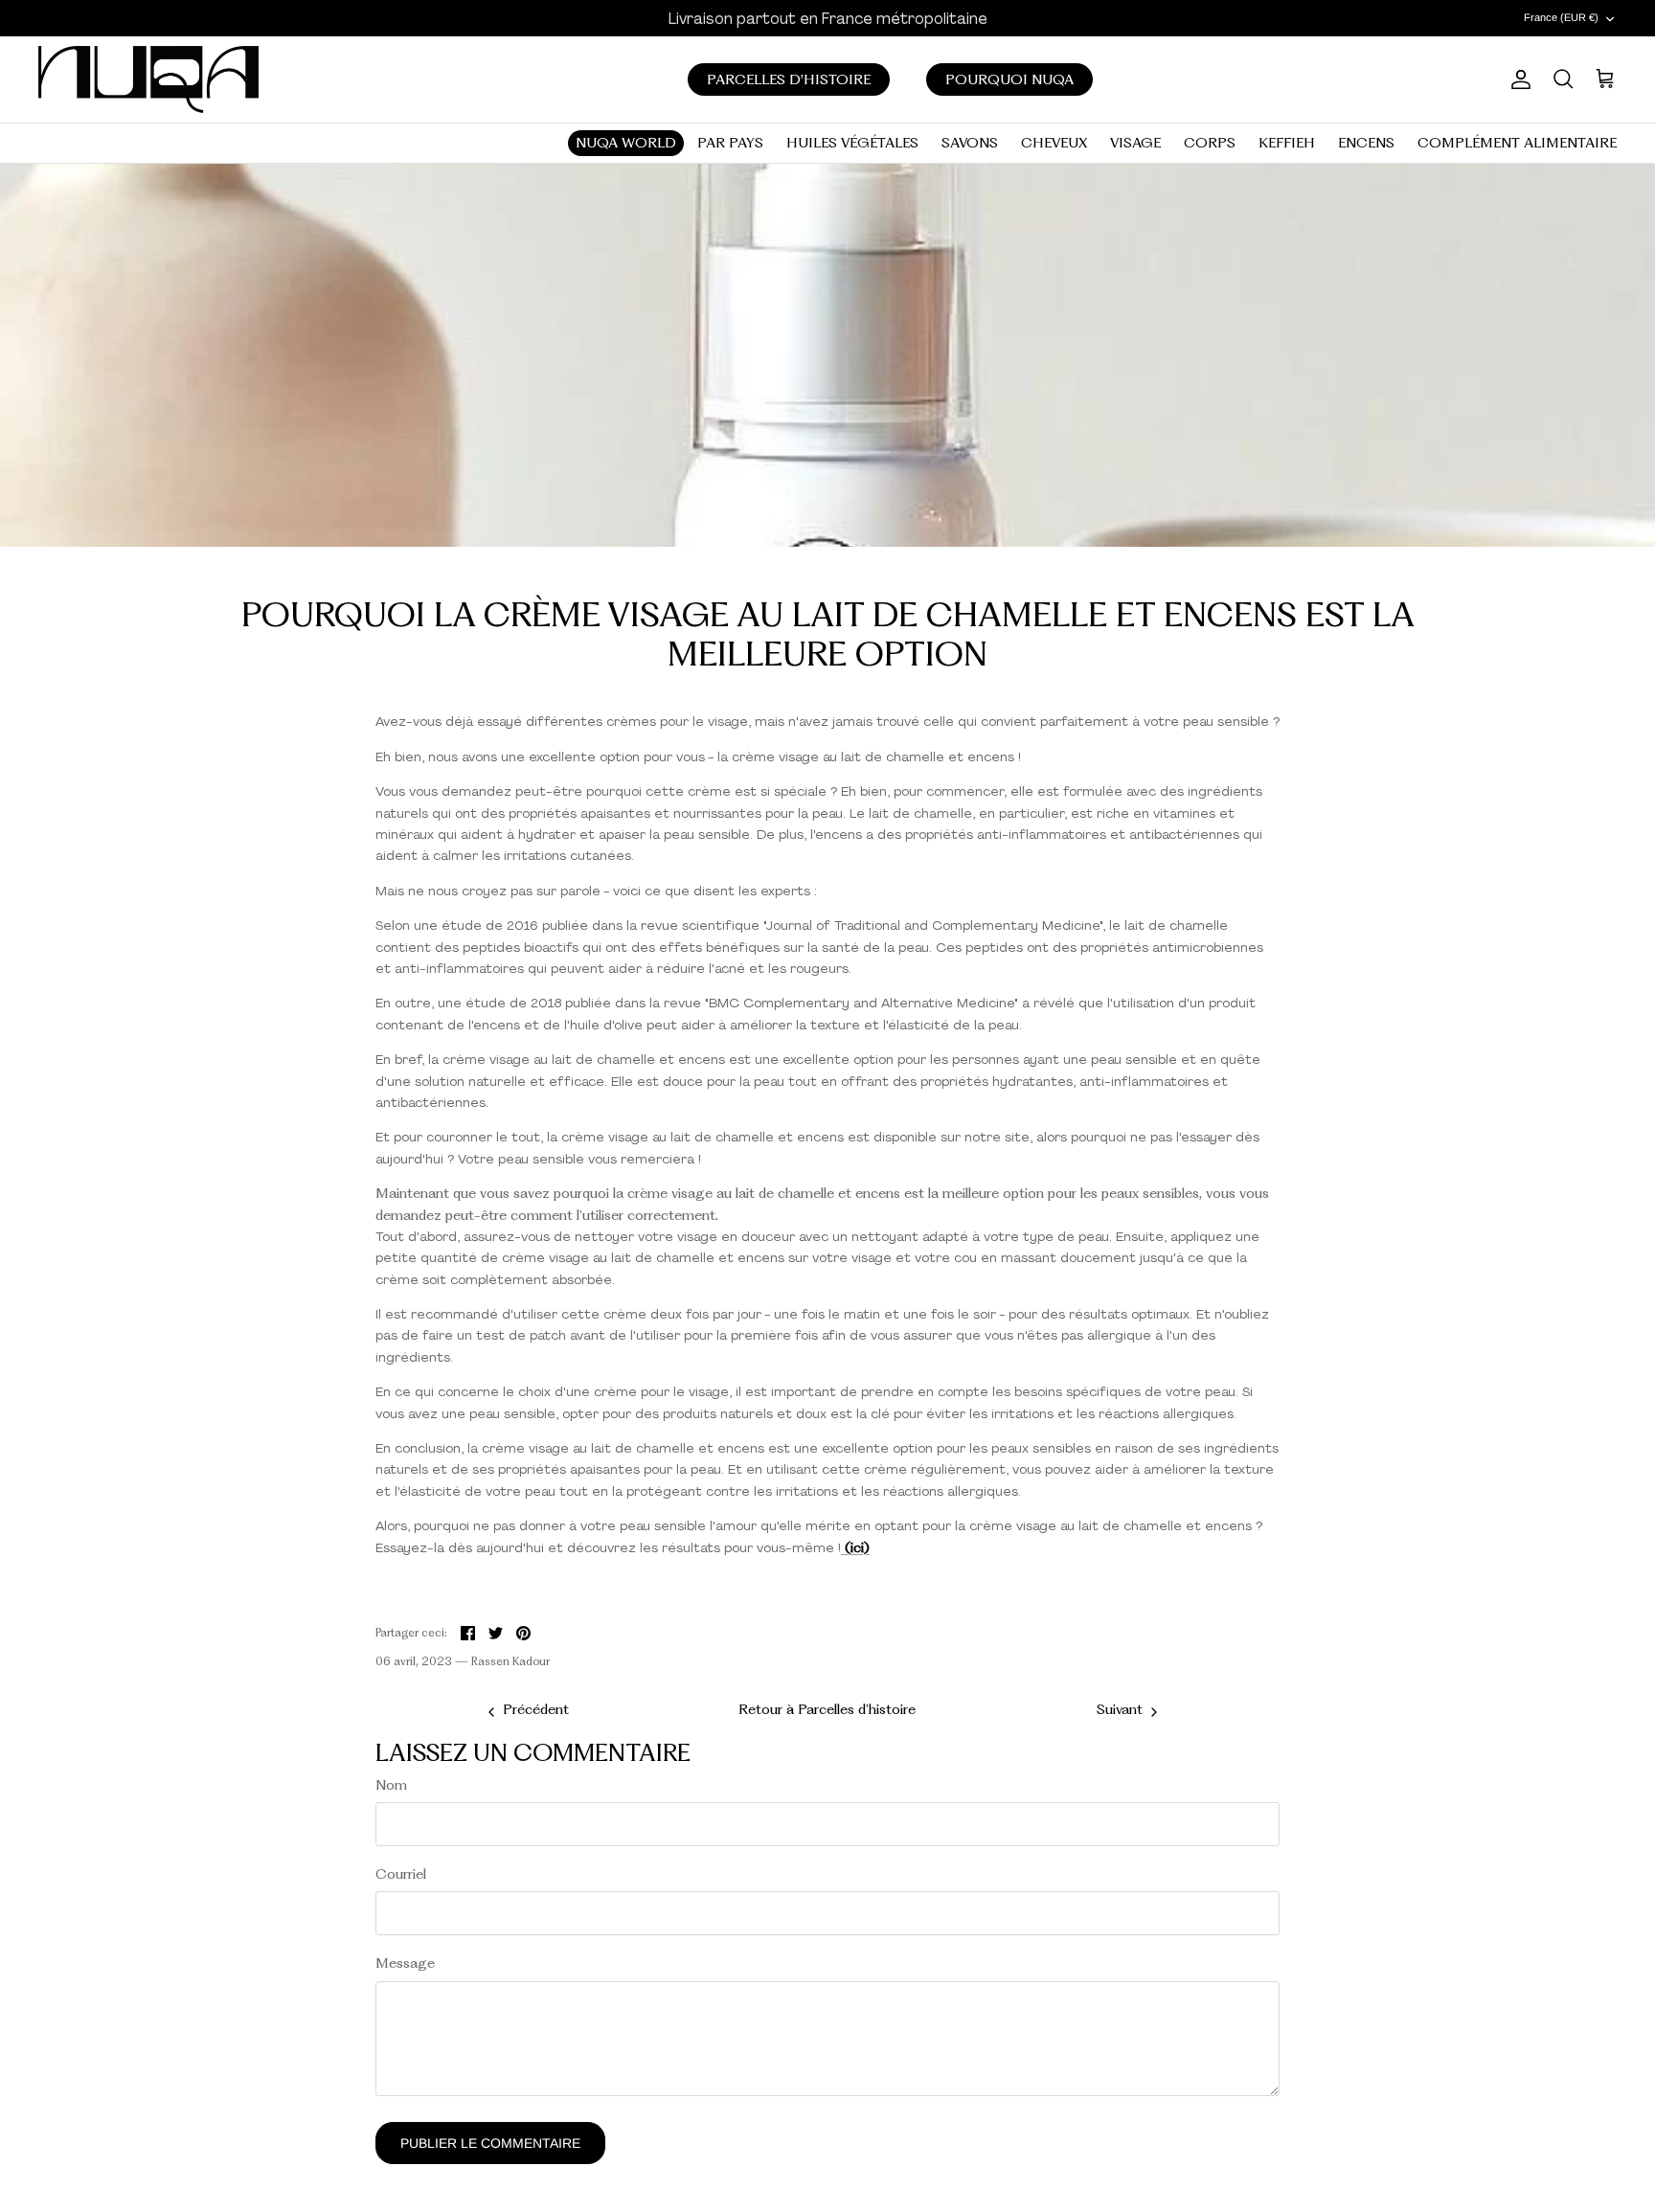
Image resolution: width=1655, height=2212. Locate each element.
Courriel (401, 1874)
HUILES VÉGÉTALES (852, 143)
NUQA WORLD (626, 143)
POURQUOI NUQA (1009, 79)
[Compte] (1517, 79)
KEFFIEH (1287, 143)
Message (405, 1963)
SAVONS (970, 143)
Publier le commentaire (490, 2143)
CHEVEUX (1054, 143)
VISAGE (1135, 143)
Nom (391, 1785)
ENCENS (1366, 143)
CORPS (1210, 143)
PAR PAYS (730, 143)
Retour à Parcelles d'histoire (827, 1709)
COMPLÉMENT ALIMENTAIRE (1517, 143)
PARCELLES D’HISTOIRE (789, 79)
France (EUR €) (1561, 17)
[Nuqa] (148, 79)
